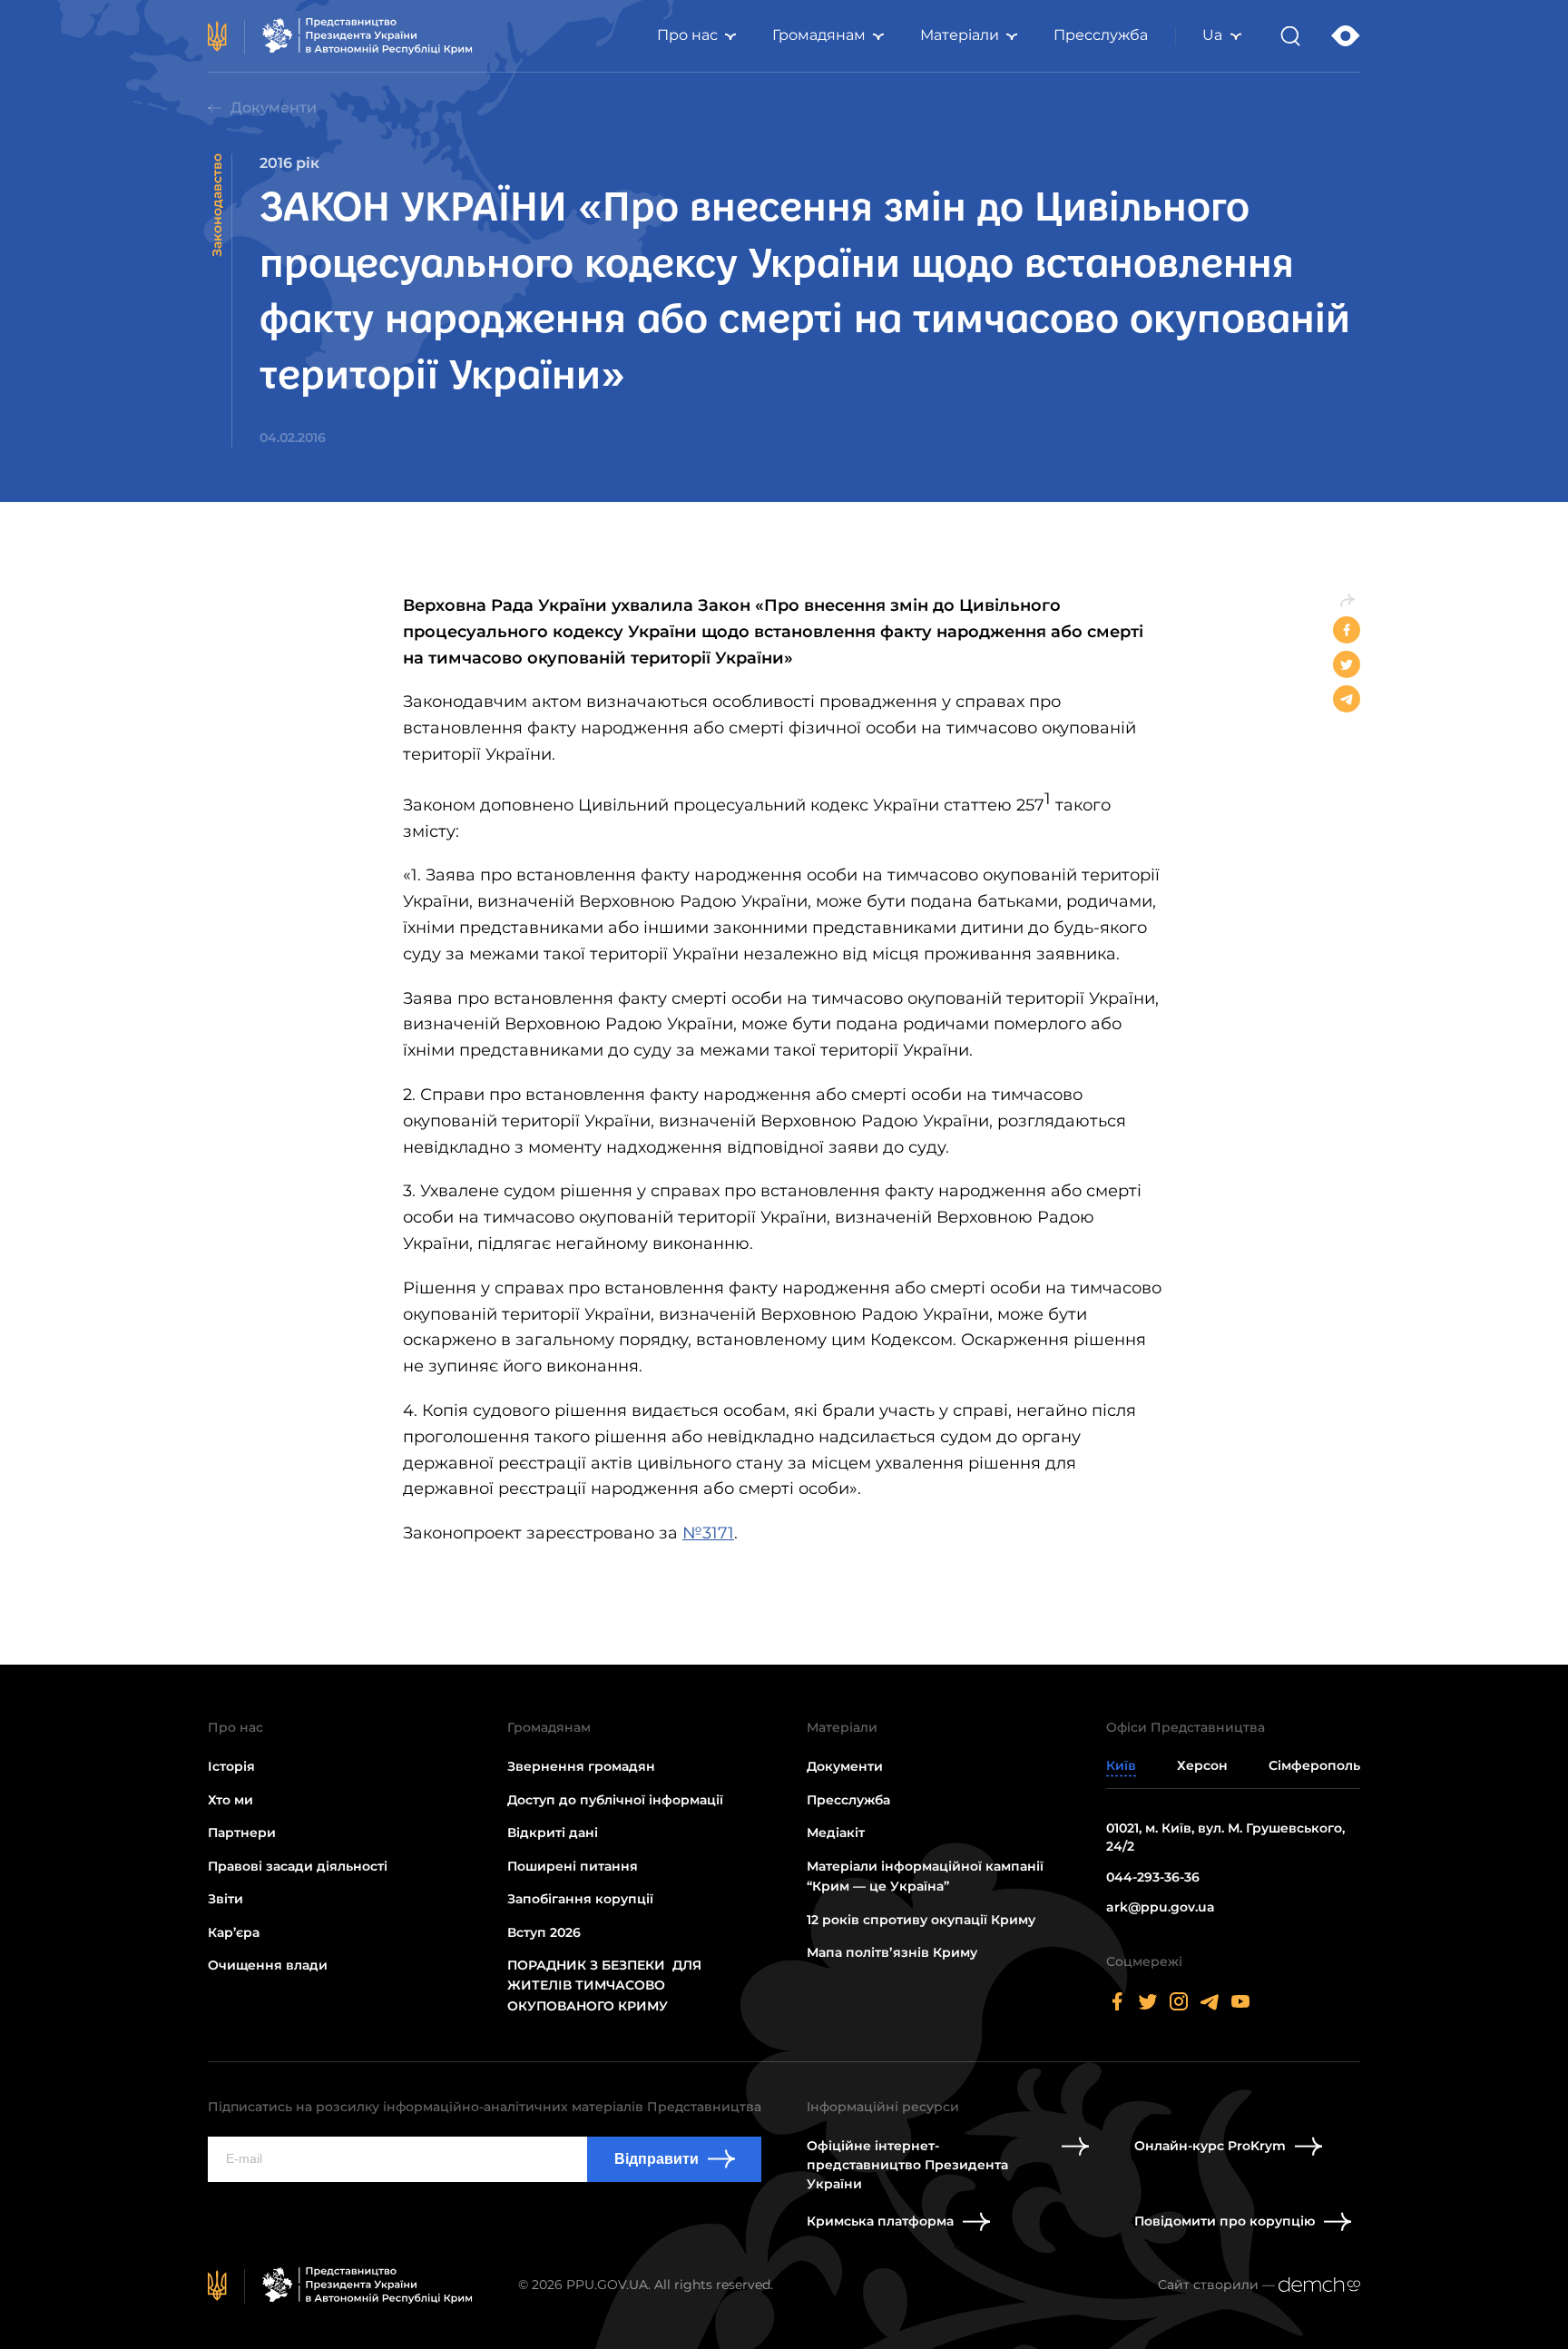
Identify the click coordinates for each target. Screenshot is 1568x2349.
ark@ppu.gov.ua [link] (1161, 1907)
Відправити (657, 2159)
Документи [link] (274, 108)
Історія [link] (231, 1766)
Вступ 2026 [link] (544, 1932)
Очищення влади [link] (268, 1965)
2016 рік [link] (289, 163)
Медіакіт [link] (836, 1833)
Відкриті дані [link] (553, 1833)
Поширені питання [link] (573, 1866)
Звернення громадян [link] (581, 1766)
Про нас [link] (687, 35)
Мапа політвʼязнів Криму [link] (892, 1952)
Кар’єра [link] (234, 1932)
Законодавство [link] (217, 205)
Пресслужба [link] (1101, 35)
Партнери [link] (242, 1833)
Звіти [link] (225, 1899)
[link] (340, 36)
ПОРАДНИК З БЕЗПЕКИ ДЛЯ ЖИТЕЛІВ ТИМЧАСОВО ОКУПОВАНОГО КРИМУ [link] (604, 1985)
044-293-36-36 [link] (1153, 1877)
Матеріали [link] (960, 35)
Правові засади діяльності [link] (298, 1866)
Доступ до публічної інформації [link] (615, 1800)
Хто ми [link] (230, 1800)
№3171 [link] (708, 1533)
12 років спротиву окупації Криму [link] (921, 1920)
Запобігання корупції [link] (580, 1899)
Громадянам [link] (819, 35)
